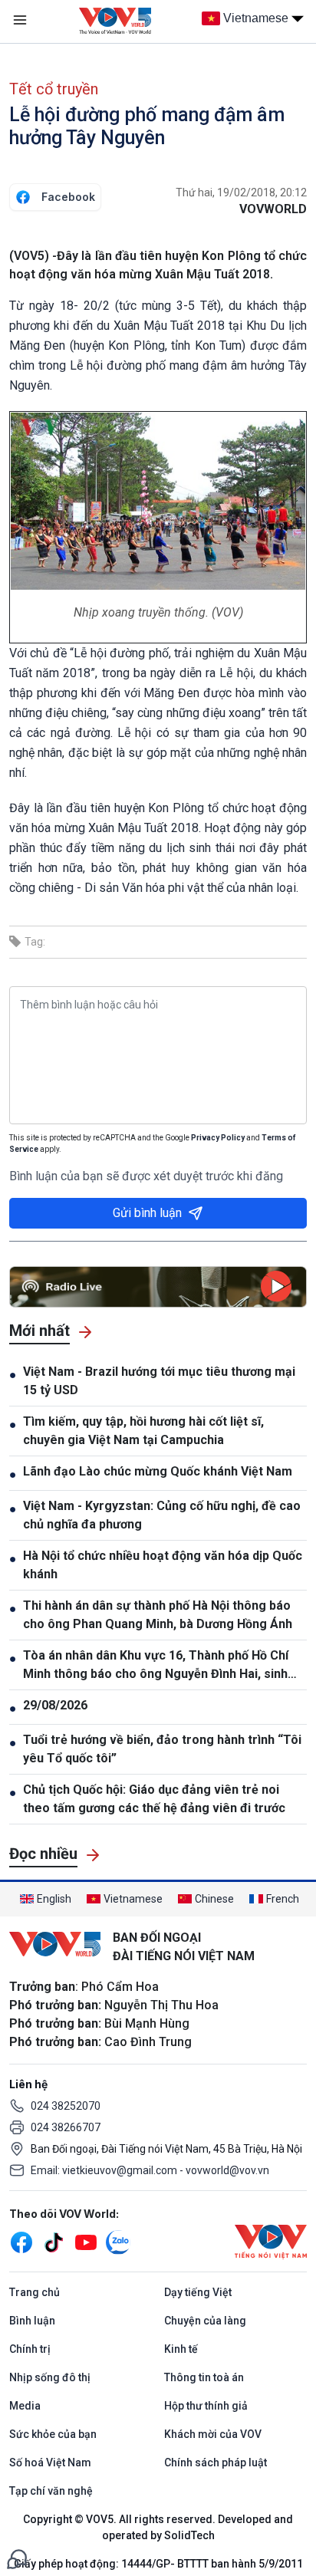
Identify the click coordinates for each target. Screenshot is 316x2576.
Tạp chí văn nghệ (51, 2491)
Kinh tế (181, 2349)
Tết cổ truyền (54, 89)
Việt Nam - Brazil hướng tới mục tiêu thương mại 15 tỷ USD (159, 1381)
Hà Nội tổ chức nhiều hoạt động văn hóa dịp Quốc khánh (163, 1565)
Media (25, 2406)
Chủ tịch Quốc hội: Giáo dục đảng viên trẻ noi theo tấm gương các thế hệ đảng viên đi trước (154, 1799)
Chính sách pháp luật (216, 2462)
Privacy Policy (218, 1138)
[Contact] (17, 2558)
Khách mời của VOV (213, 2434)
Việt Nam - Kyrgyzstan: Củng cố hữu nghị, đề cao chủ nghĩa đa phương (162, 1515)
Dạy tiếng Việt (198, 2292)
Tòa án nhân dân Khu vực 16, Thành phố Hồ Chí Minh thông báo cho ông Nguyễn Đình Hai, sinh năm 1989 (156, 1666)
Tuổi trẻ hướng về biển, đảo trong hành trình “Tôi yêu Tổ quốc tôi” (162, 1749)
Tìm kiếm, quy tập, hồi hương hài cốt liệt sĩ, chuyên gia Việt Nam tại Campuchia (143, 1431)
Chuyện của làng (205, 2321)
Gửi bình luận (147, 1213)
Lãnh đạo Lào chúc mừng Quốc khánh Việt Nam (158, 1471)
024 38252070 (66, 2106)
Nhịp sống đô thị (50, 2377)
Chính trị (30, 2349)
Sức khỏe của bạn (53, 2434)
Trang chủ (35, 2292)
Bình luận (32, 2321)
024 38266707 (66, 2127)
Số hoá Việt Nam (50, 2462)
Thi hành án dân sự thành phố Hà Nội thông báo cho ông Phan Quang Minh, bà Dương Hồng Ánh (158, 1615)
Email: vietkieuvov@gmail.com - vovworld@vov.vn (150, 2170)
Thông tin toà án (204, 2377)
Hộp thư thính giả (206, 2406)
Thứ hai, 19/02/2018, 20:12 (241, 192)
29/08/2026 (55, 1705)
